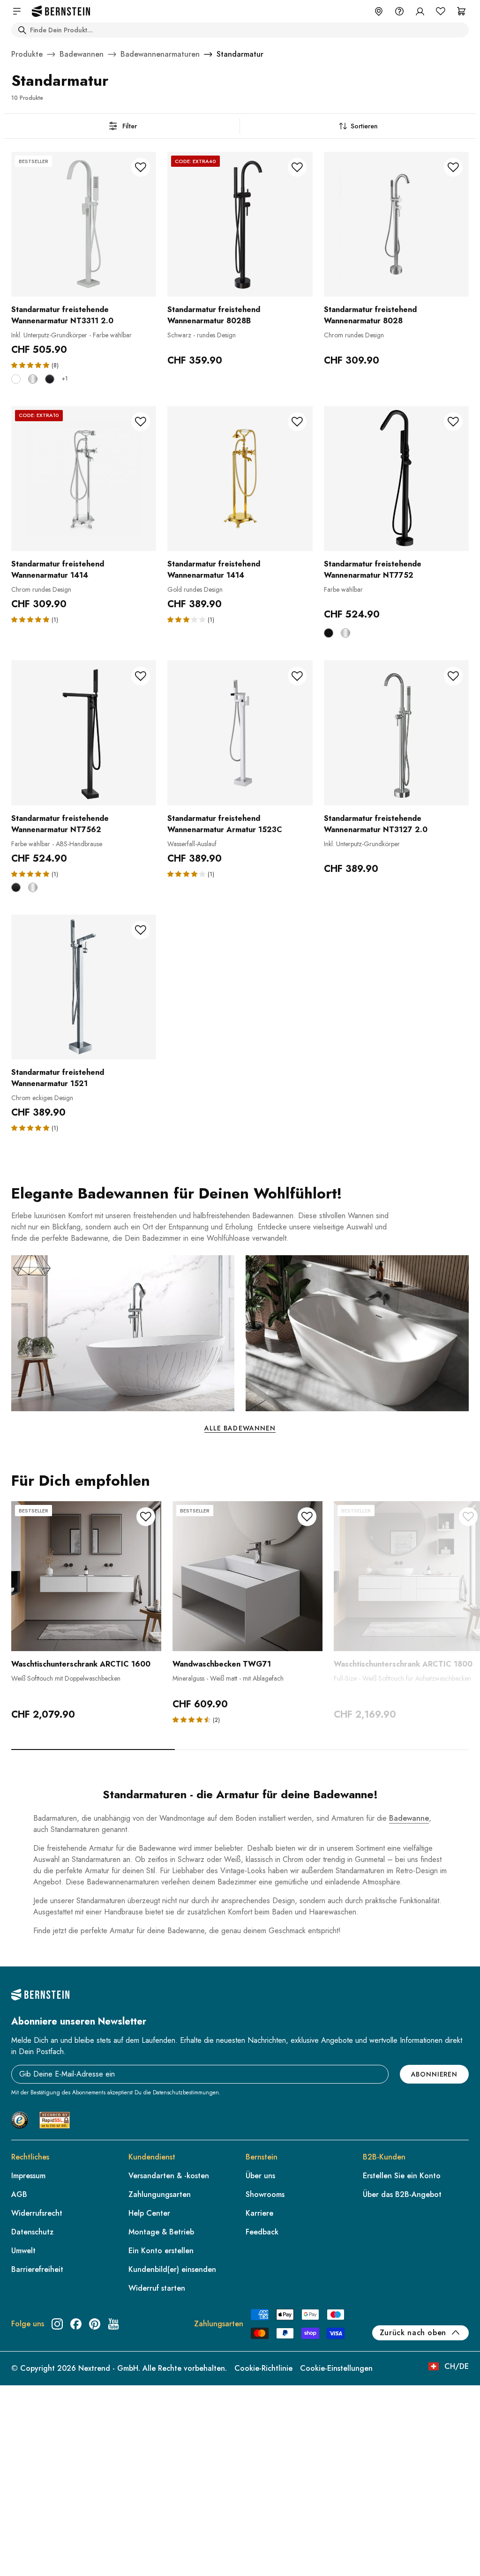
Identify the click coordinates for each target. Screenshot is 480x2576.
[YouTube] (113, 2324)
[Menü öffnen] (17, 11)
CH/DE (457, 2366)
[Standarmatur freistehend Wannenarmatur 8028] (396, 224)
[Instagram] (57, 2324)
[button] (31, 365)
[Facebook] (76, 2324)
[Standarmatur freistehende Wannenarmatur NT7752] (396, 479)
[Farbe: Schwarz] (329, 633)
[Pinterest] (95, 2324)
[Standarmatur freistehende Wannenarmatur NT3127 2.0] (396, 733)
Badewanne (409, 1818)
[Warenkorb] (461, 11)
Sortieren (364, 126)
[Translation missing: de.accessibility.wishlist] (441, 11)
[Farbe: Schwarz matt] (50, 379)
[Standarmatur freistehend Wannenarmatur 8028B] (240, 224)
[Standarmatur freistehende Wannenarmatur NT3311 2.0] (84, 224)
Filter (130, 126)
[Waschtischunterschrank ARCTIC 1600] (86, 1576)
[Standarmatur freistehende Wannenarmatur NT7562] (84, 733)
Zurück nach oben (413, 2333)
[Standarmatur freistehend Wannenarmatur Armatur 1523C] (240, 733)
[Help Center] (399, 11)
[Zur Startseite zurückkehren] (61, 11)
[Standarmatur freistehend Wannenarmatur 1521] (84, 987)
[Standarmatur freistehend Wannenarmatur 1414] (84, 479)
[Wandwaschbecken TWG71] (247, 1576)
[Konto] (420, 11)
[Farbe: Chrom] (33, 379)
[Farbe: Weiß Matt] (16, 379)
